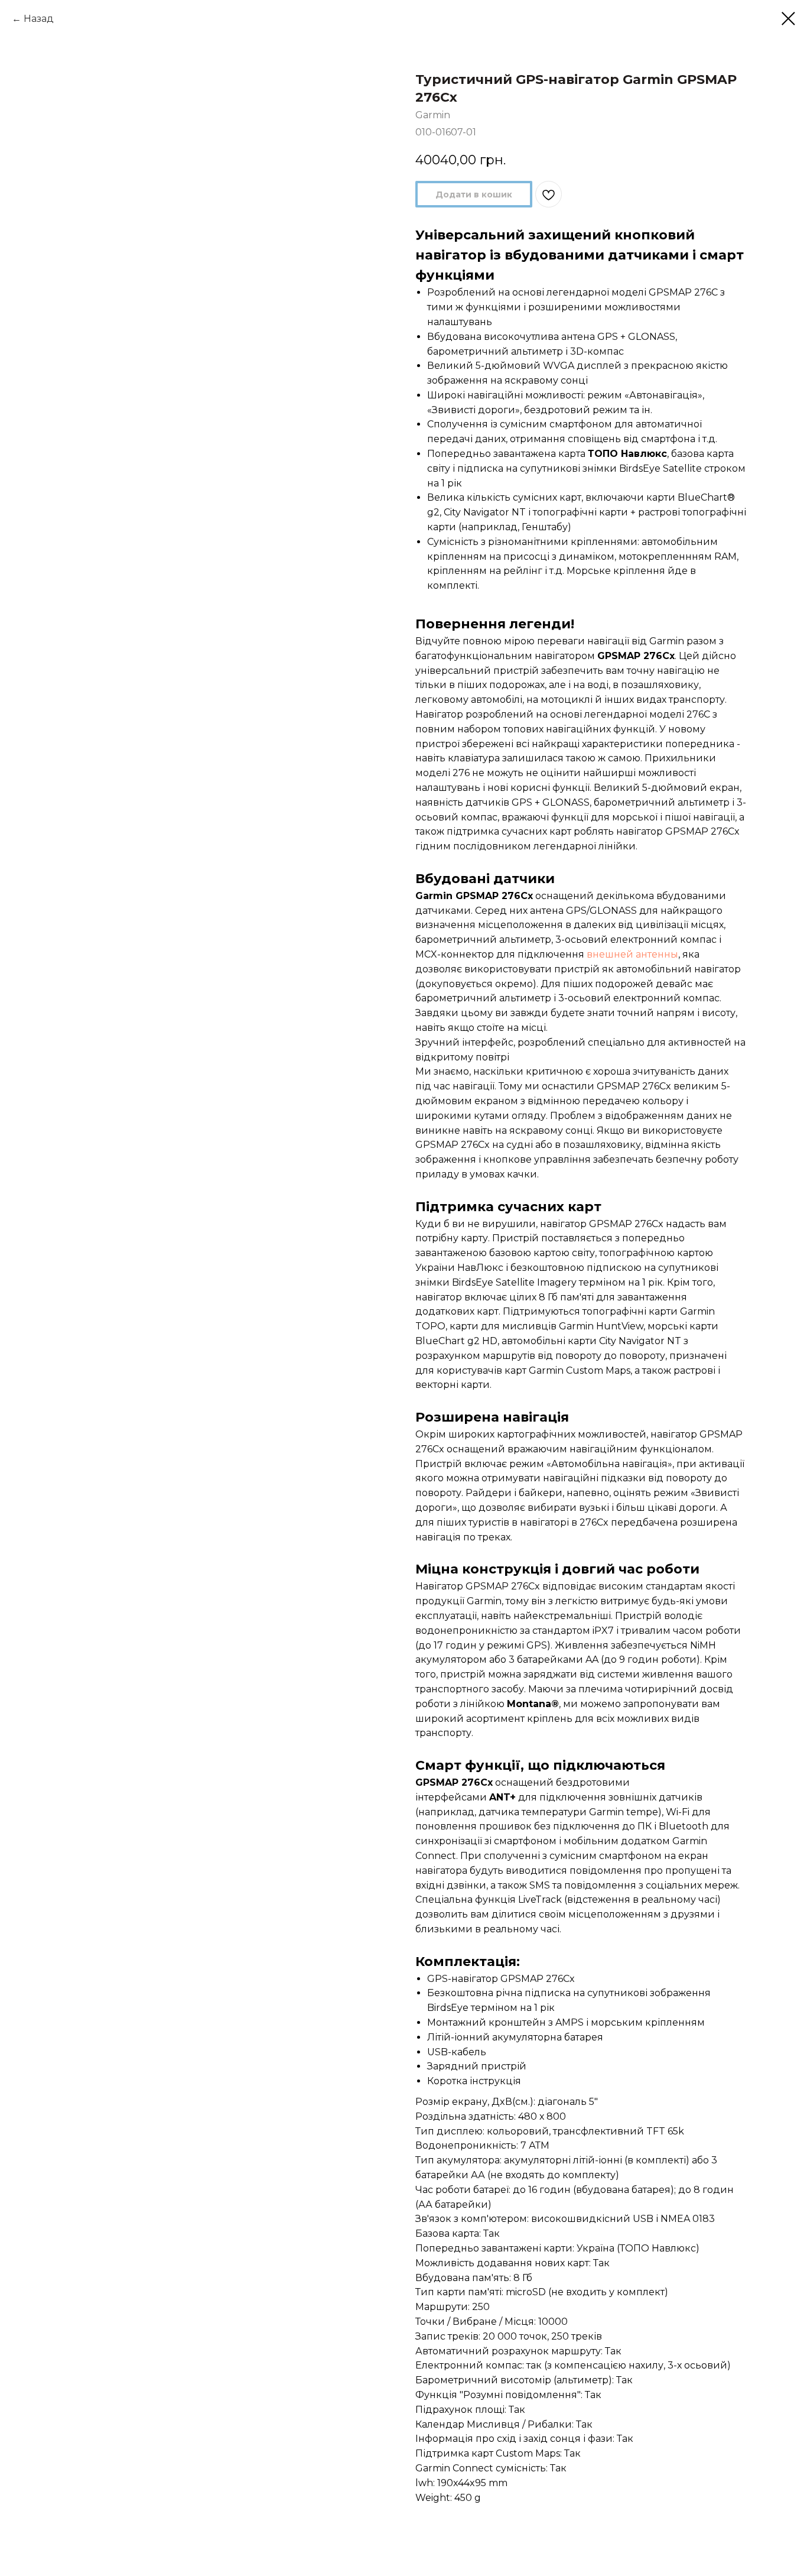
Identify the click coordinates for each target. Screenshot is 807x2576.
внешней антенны (632, 954)
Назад (39, 19)
